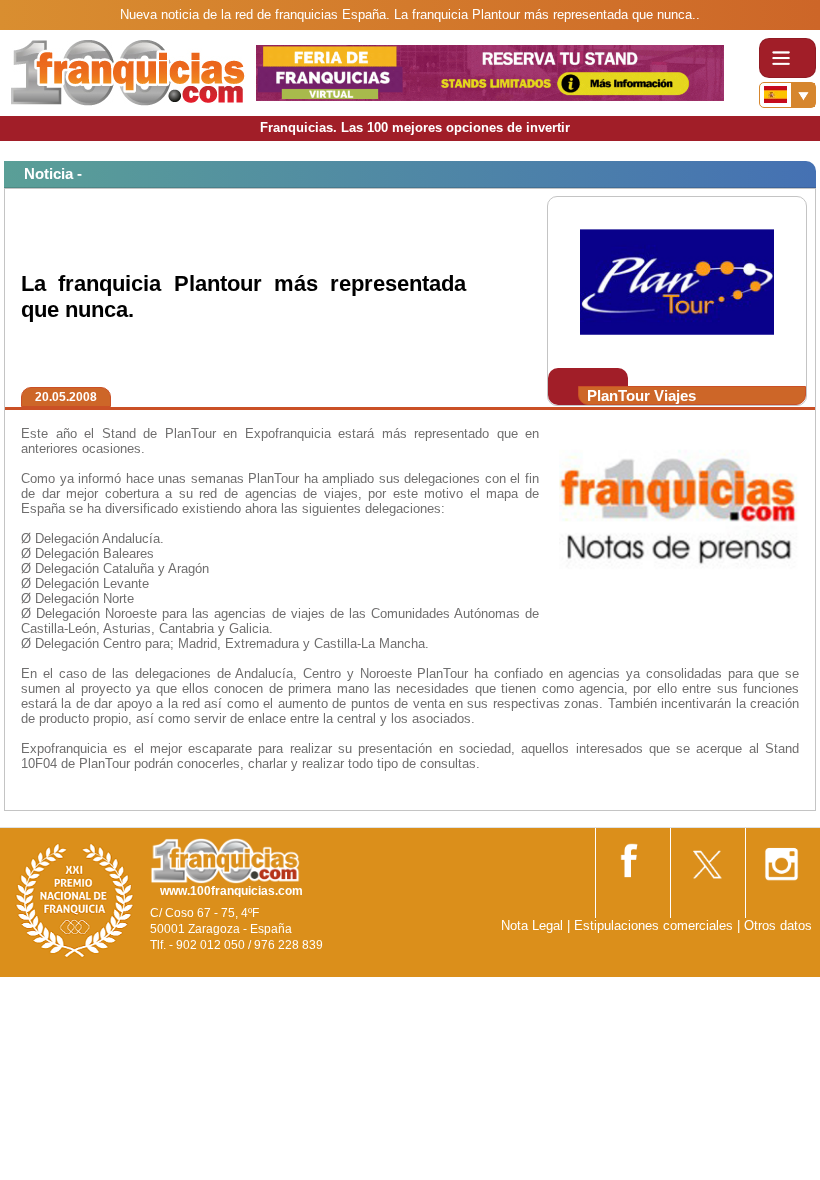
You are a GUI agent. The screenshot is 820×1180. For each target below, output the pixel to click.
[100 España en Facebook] (631, 856)
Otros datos (778, 925)
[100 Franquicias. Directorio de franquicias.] (128, 71)
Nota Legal (532, 925)
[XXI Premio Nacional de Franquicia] (75, 899)
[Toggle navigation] (787, 58)
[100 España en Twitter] (706, 857)
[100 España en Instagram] (781, 857)
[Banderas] (787, 95)
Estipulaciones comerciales (655, 925)
